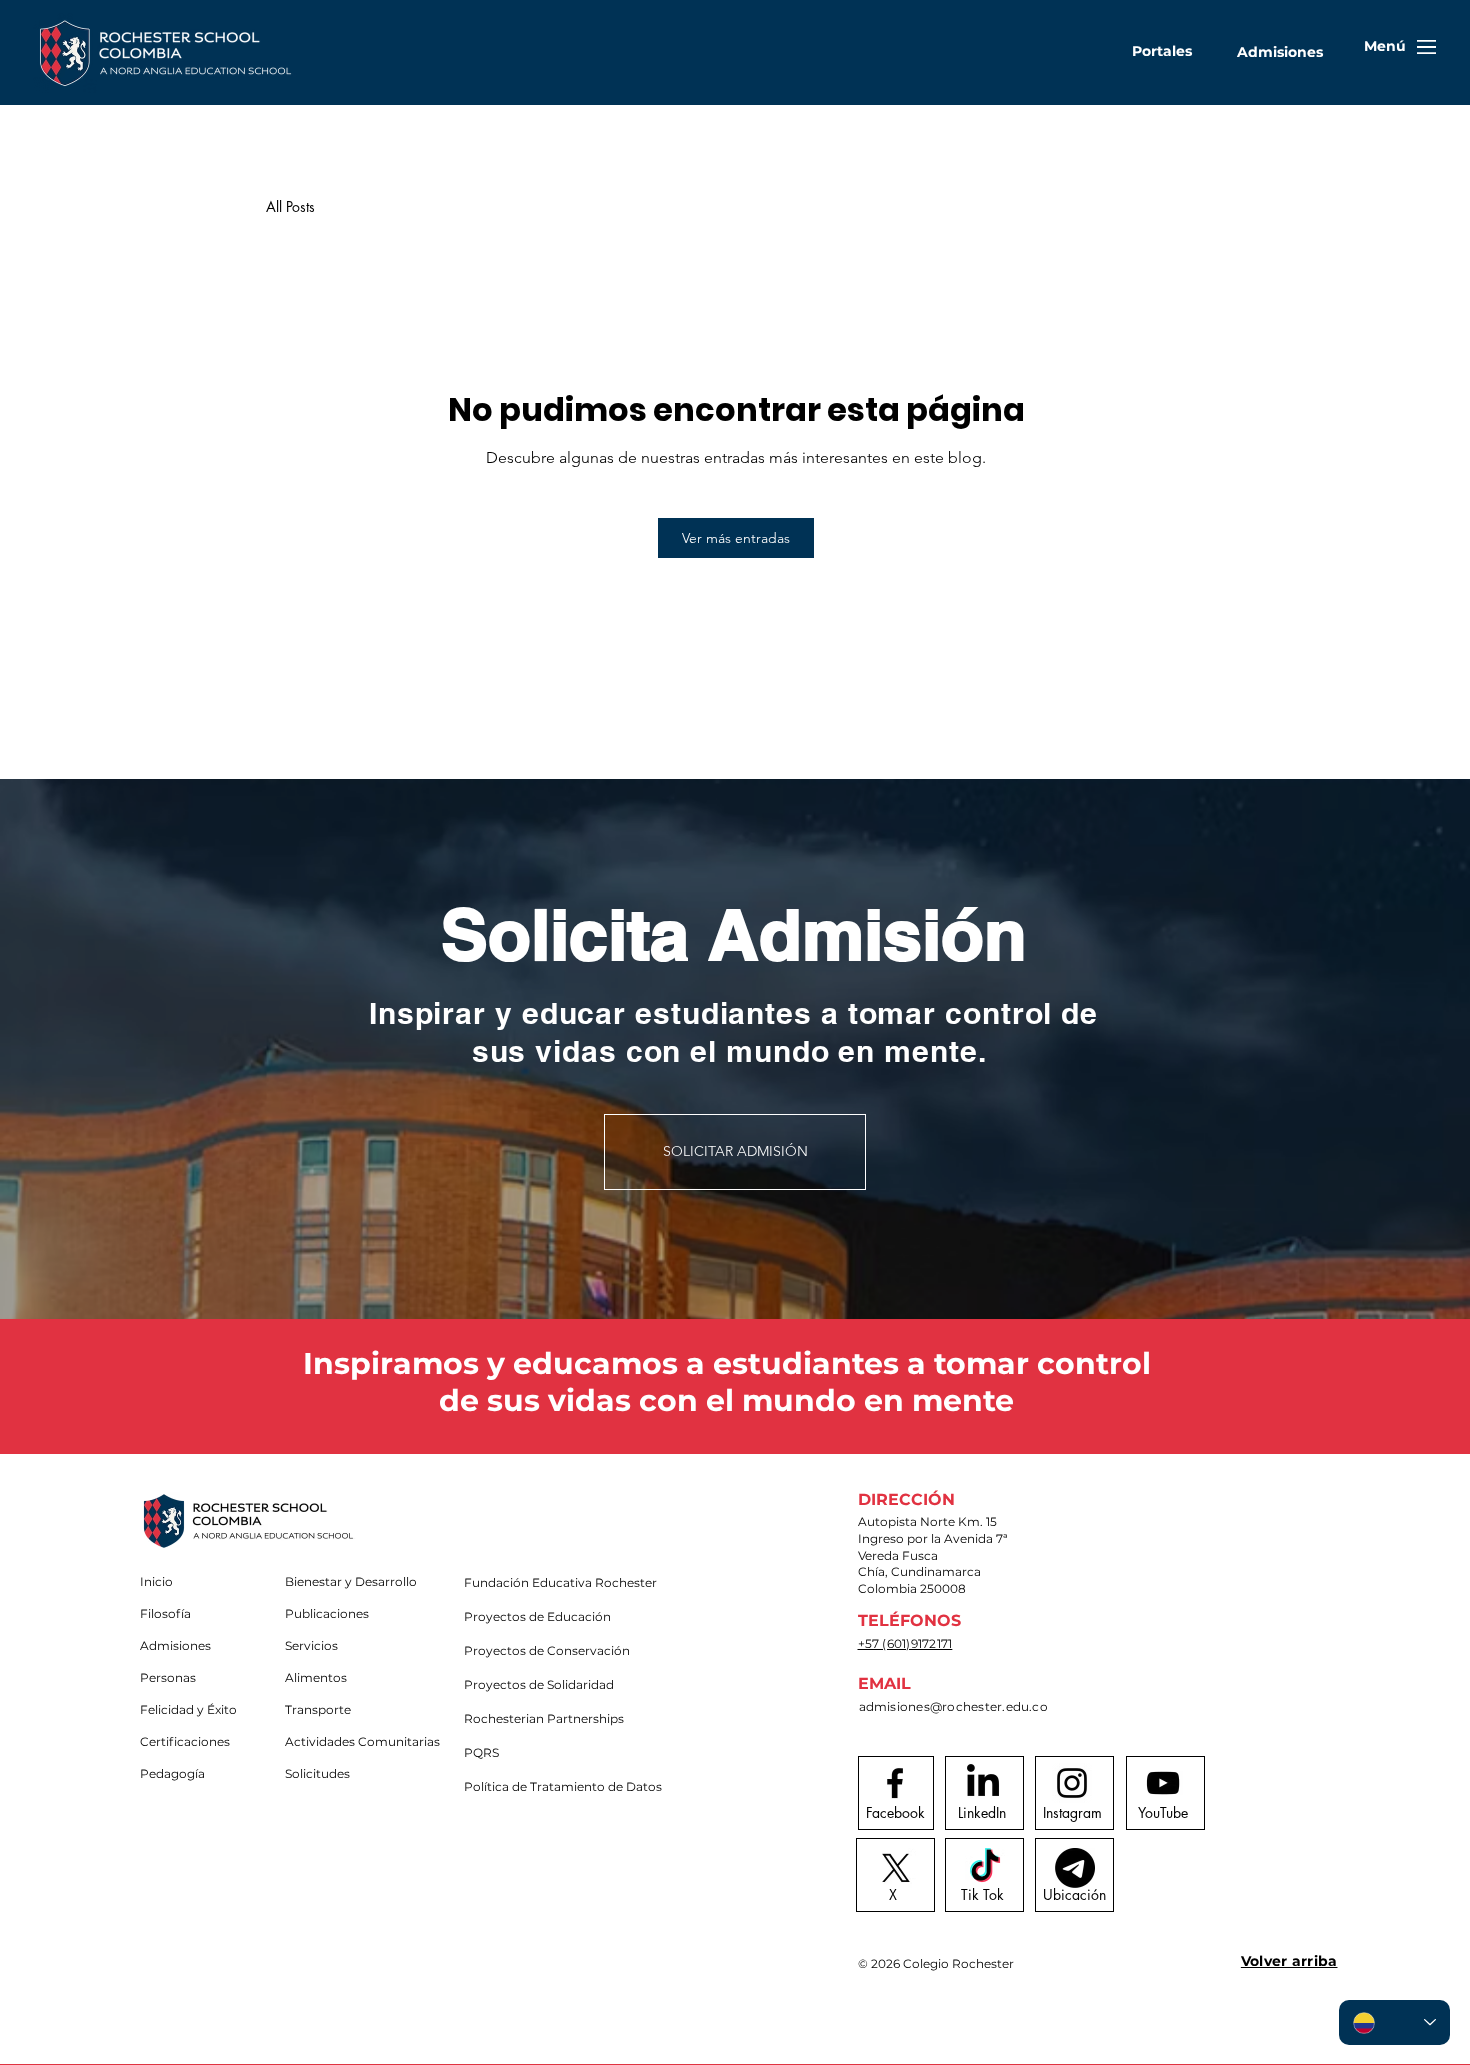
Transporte (318, 1709)
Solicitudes (317, 1773)
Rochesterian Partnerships (534, 1718)
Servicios (311, 1645)
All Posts (290, 206)
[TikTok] (985, 1868)
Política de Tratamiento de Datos (534, 1786)
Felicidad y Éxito (188, 1709)
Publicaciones (327, 1613)
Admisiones (175, 1645)
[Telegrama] (1075, 1868)
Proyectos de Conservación (534, 1650)
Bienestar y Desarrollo (351, 1581)
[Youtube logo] (1163, 1783)
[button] (1161, 51)
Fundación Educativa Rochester (534, 1582)
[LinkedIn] (983, 1783)
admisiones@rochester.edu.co (953, 1706)
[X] (896, 1868)
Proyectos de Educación (534, 1616)
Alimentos (316, 1677)
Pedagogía (172, 1773)
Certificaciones (185, 1741)
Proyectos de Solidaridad (534, 1684)
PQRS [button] (481, 1752)
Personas (168, 1677)
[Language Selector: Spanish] (1394, 2022)
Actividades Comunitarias (355, 1741)
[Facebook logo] (895, 1783)
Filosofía (165, 1613)
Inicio (156, 1581)
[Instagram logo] (1072, 1783)
